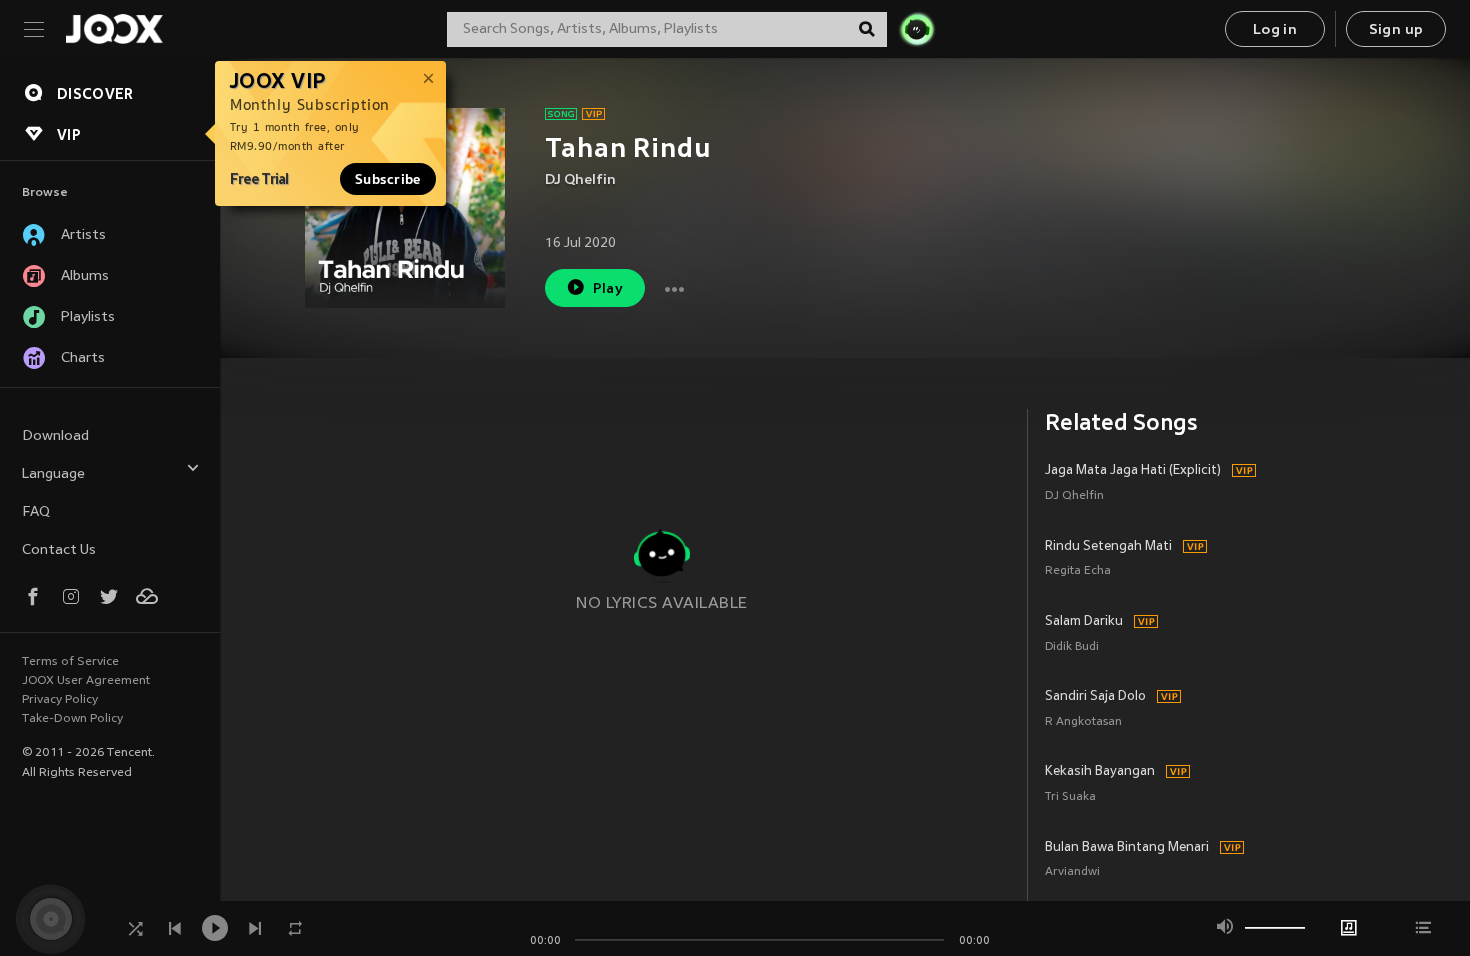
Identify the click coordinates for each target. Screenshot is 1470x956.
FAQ (36, 512)
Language (53, 474)
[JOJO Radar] (917, 29)
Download (55, 436)
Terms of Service (70, 662)
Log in (1275, 30)
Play (608, 289)
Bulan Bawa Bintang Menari (1127, 848)
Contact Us (59, 550)
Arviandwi (1072, 872)
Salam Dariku (1084, 622)
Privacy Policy (60, 700)
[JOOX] (114, 29)
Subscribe (388, 179)
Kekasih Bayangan (1100, 772)
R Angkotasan (1083, 722)
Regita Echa (1078, 571)
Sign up (1396, 30)
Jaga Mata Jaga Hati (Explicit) (1133, 471)
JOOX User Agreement (86, 681)
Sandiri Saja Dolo (1095, 697)
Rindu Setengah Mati (1108, 547)
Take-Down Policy (72, 719)
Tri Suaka (1070, 797)
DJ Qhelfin (580, 180)
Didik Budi (1072, 647)
